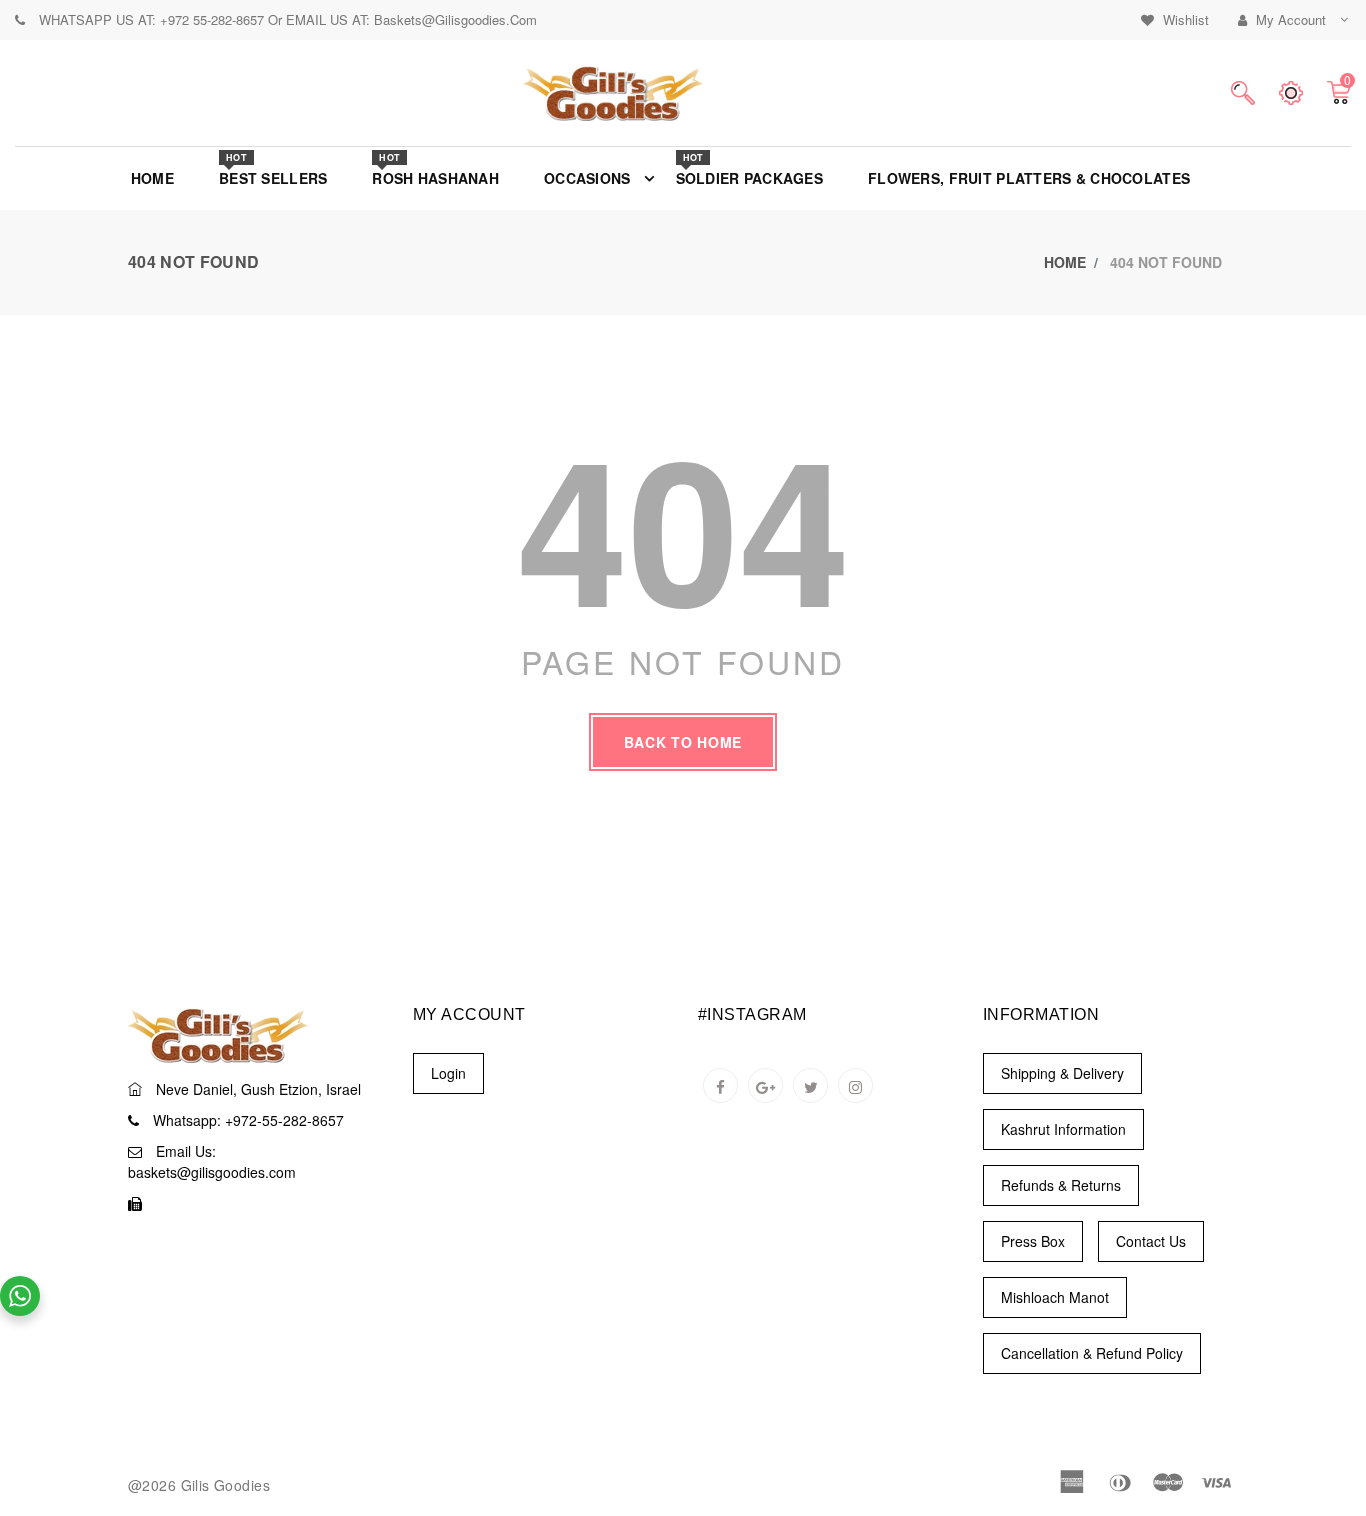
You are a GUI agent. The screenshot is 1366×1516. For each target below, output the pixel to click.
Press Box (1033, 1241)
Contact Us (1151, 1241)
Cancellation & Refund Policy (1092, 1353)
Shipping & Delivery (1062, 1073)
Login (448, 1073)
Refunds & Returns (1061, 1185)
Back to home (683, 742)
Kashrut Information (1063, 1129)
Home (1065, 262)
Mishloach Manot (1055, 1297)
